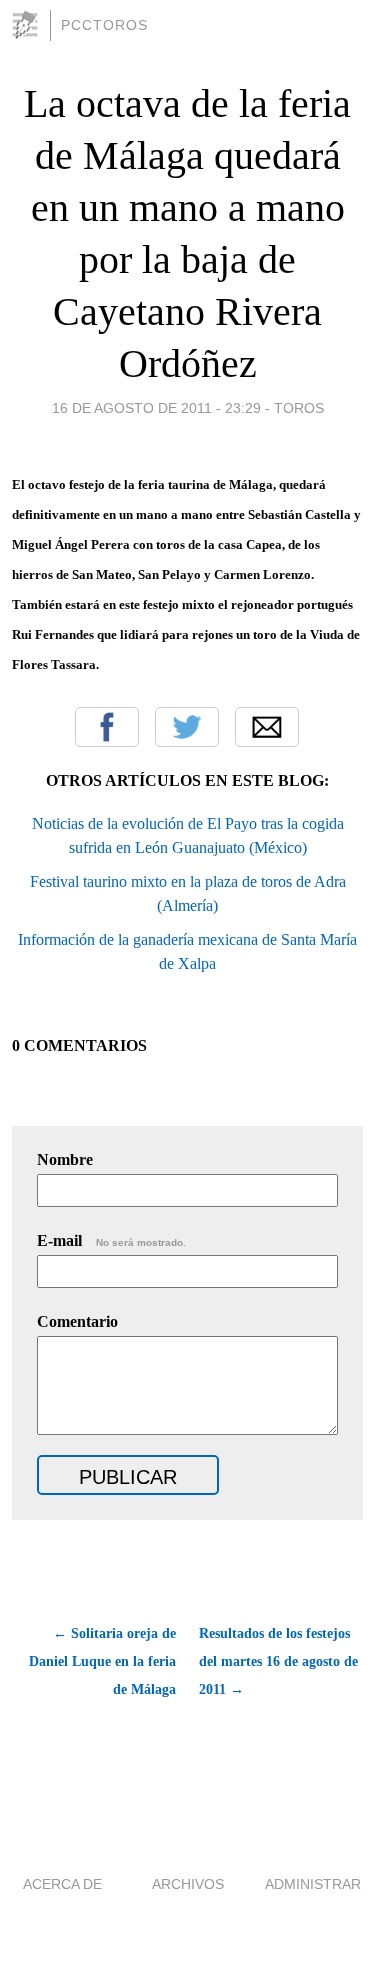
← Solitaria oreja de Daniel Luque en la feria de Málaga (102, 1661)
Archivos (188, 1884)
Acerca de (62, 1884)
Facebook (107, 727)
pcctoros (104, 25)
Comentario (77, 1321)
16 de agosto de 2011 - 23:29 (156, 408)
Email (267, 727)
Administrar (313, 1884)
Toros (299, 408)
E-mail (111, 1240)
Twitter (187, 727)
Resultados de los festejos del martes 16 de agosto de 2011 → (278, 1661)
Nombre (65, 1159)
